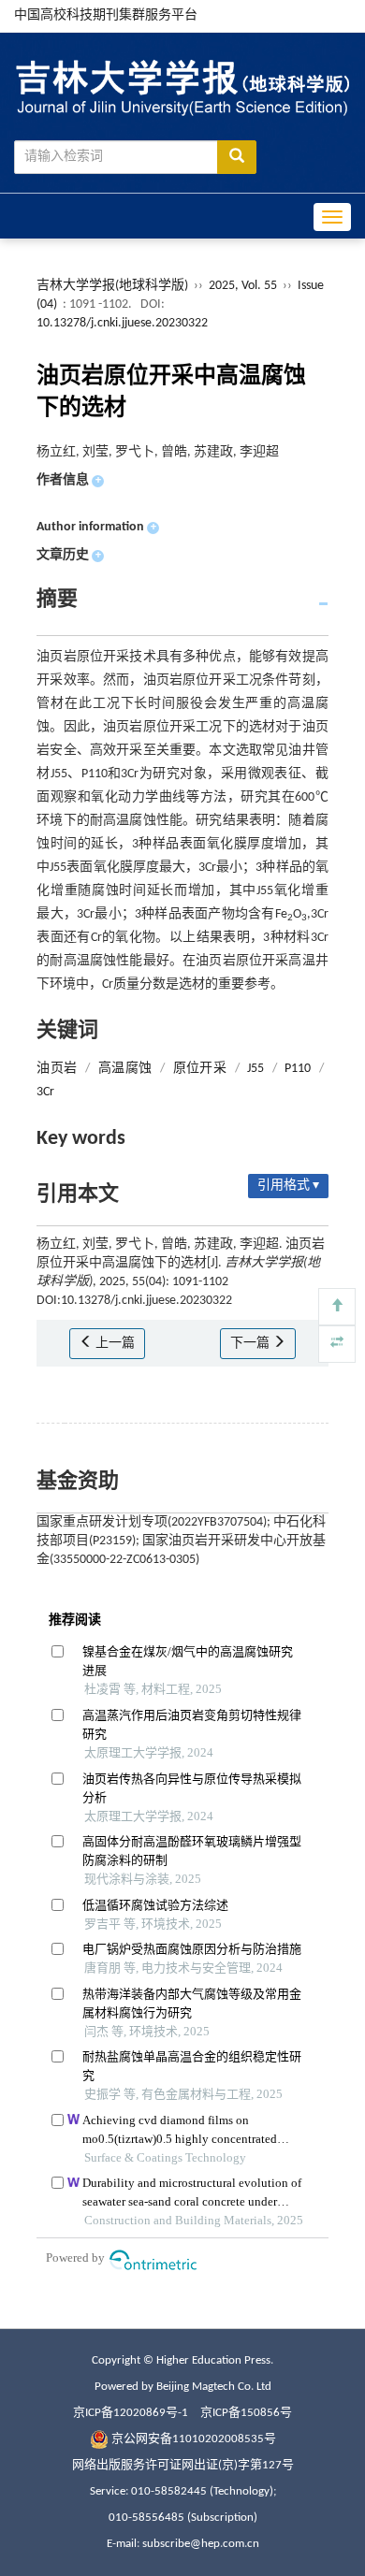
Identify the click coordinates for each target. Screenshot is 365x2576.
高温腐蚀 (125, 1069)
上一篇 (114, 1344)
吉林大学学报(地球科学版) (112, 286)
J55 (255, 1069)
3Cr (45, 1092)
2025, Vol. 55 (244, 286)
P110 (298, 1069)
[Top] (337, 1307)
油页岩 (57, 1069)
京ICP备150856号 (246, 2413)
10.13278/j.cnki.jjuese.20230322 (122, 323)
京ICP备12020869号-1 (131, 2413)
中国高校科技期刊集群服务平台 (106, 15)
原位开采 (200, 1069)
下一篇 (251, 1344)
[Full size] (337, 1344)
